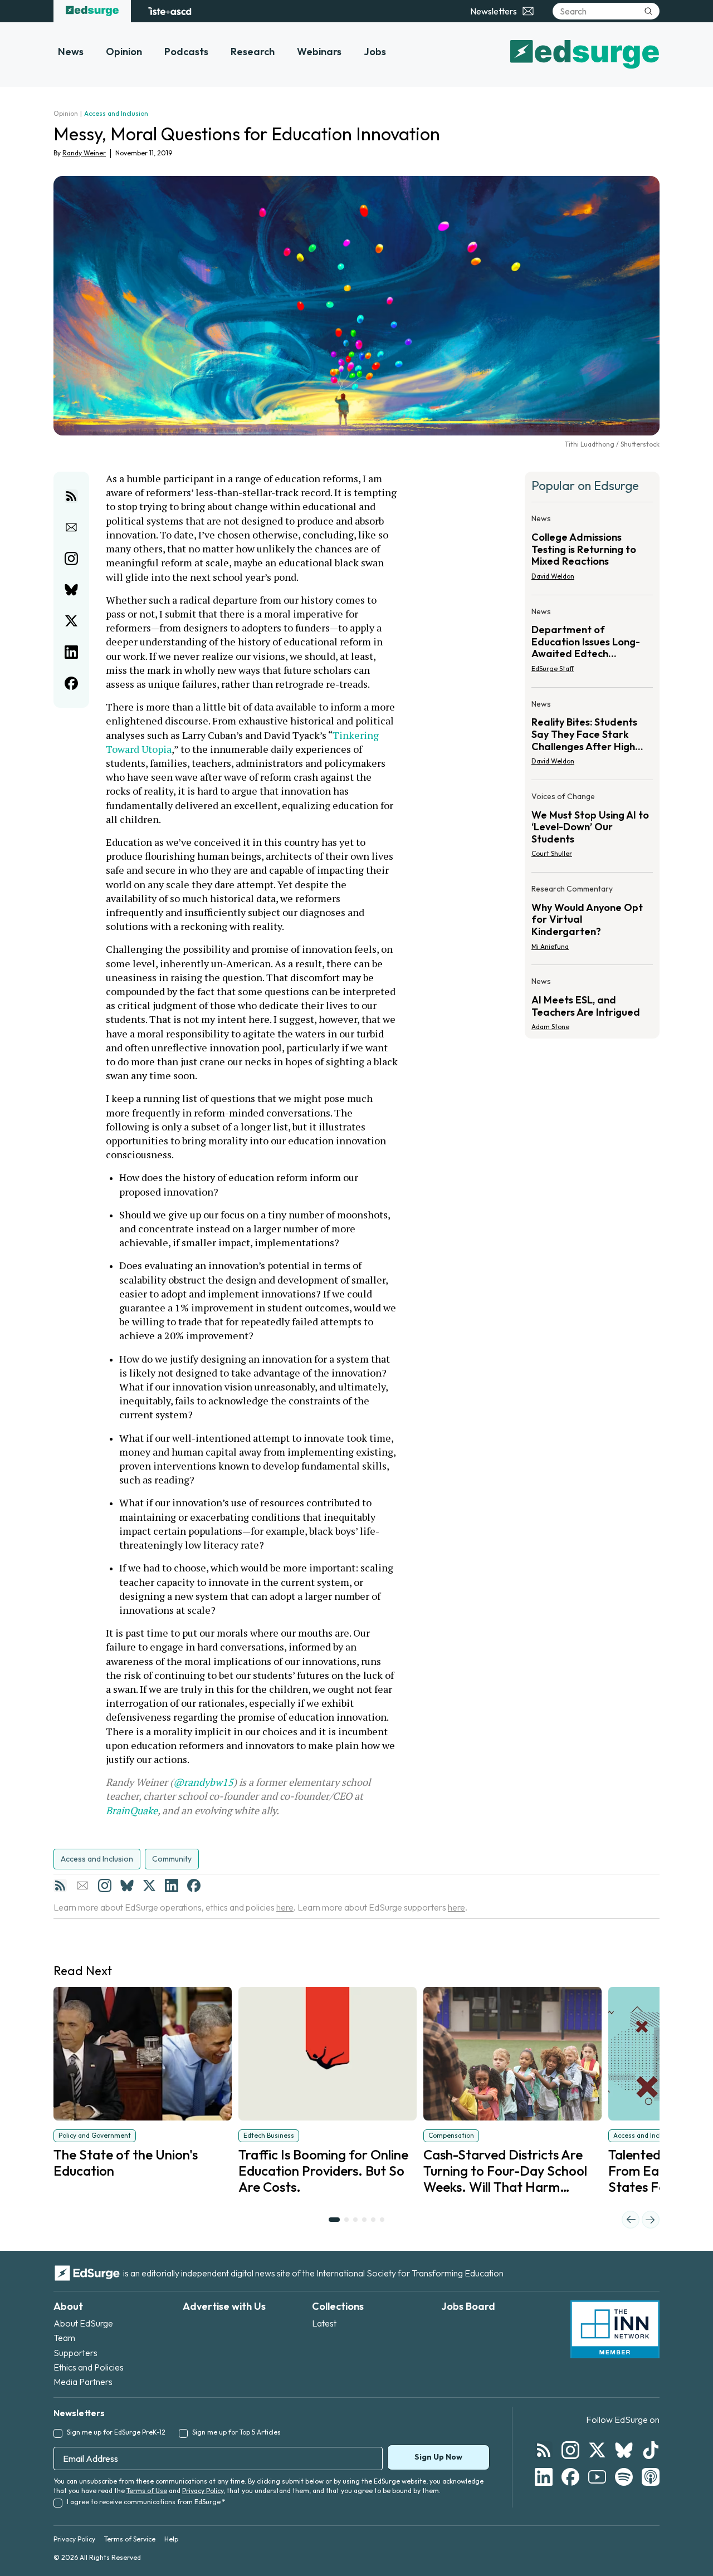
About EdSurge (83, 2323)
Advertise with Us (224, 2306)
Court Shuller (552, 853)
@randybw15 (203, 1782)
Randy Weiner (84, 153)
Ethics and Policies (89, 2367)
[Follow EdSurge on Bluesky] (624, 2450)
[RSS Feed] (60, 1886)
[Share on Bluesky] (71, 590)
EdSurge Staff (553, 669)
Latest (324, 2323)
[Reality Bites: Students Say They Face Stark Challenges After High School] (592, 736)
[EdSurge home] (92, 11)
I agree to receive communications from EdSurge (146, 2502)
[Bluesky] (127, 1886)
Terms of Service (130, 2539)
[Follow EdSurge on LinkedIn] (544, 2477)
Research (253, 52)
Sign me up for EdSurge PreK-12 (116, 2432)
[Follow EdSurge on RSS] (544, 2450)
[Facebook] (194, 1886)
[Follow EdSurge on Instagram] (570, 2450)
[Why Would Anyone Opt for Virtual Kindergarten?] (592, 921)
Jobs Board (468, 2306)
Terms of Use (147, 2491)
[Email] (82, 1886)
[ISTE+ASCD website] (170, 11)
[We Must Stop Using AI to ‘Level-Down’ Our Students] (592, 828)
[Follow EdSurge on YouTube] (597, 2477)
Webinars (319, 52)
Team (64, 2338)
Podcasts (186, 52)
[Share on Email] (71, 527)
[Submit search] (648, 11)
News (71, 52)
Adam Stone (550, 1027)
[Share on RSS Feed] (71, 496)
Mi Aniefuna (550, 946)
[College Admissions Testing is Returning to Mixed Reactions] (592, 550)
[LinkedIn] (172, 1886)
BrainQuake (132, 1810)
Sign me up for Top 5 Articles (236, 2432)
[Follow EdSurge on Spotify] (624, 2477)
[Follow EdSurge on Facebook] (570, 2477)
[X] (149, 1886)
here (285, 1907)
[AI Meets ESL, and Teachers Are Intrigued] (592, 1001)
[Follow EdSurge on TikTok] (651, 2450)
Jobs (375, 52)
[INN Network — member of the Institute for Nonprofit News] (615, 2329)
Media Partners (83, 2382)
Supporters (75, 2353)
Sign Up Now (438, 2457)
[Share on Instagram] (71, 559)
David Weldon (553, 576)
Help (171, 2539)
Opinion (124, 52)
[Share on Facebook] (71, 683)
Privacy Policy (203, 2491)
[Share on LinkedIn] (71, 652)
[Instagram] (105, 1886)
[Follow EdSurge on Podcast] (651, 2477)
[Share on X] (71, 621)
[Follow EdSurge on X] (597, 2450)
